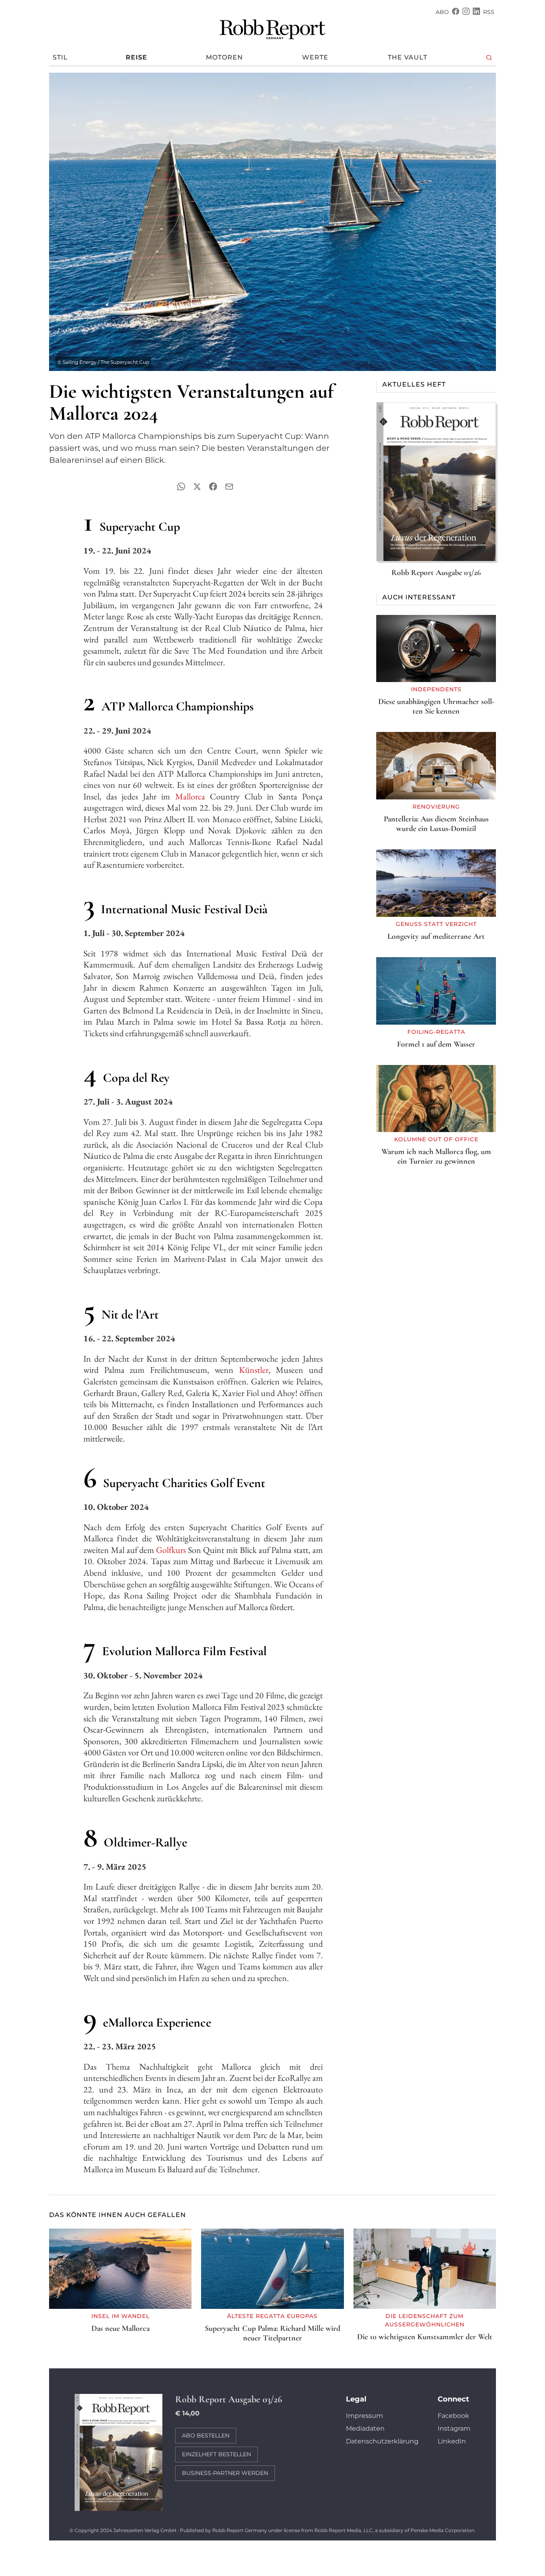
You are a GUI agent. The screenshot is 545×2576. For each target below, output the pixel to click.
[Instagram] (466, 12)
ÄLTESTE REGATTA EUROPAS (272, 2316)
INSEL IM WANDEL (120, 2316)
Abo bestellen (206, 2435)
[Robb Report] (272, 28)
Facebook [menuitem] (453, 2416)
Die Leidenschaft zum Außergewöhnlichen (425, 2320)
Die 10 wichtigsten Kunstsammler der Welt (425, 2337)
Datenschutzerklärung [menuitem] (382, 2441)
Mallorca (190, 796)
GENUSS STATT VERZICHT (436, 924)
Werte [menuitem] (315, 57)
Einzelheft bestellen (216, 2454)
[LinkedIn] (476, 12)
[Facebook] (456, 12)
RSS (489, 12)
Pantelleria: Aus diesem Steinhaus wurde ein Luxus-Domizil (436, 824)
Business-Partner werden (225, 2473)
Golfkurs (172, 1550)
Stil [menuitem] (60, 57)
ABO (442, 12)
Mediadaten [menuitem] (365, 2428)
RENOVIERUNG (436, 807)
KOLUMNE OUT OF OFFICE (436, 1139)
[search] (489, 58)
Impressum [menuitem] (364, 2416)
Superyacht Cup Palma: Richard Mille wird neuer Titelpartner (272, 2333)
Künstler (254, 1370)
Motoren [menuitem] (224, 57)
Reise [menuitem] (136, 57)
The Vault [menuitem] (408, 57)
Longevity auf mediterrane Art (436, 936)
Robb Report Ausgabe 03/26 (436, 573)
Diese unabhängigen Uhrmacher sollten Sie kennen (436, 706)
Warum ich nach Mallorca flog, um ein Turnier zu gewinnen (436, 1156)
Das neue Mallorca (120, 2328)
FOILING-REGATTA (436, 1032)
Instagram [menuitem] (454, 2428)
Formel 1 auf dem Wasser (436, 1044)
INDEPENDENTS (436, 689)
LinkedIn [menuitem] (452, 2441)
